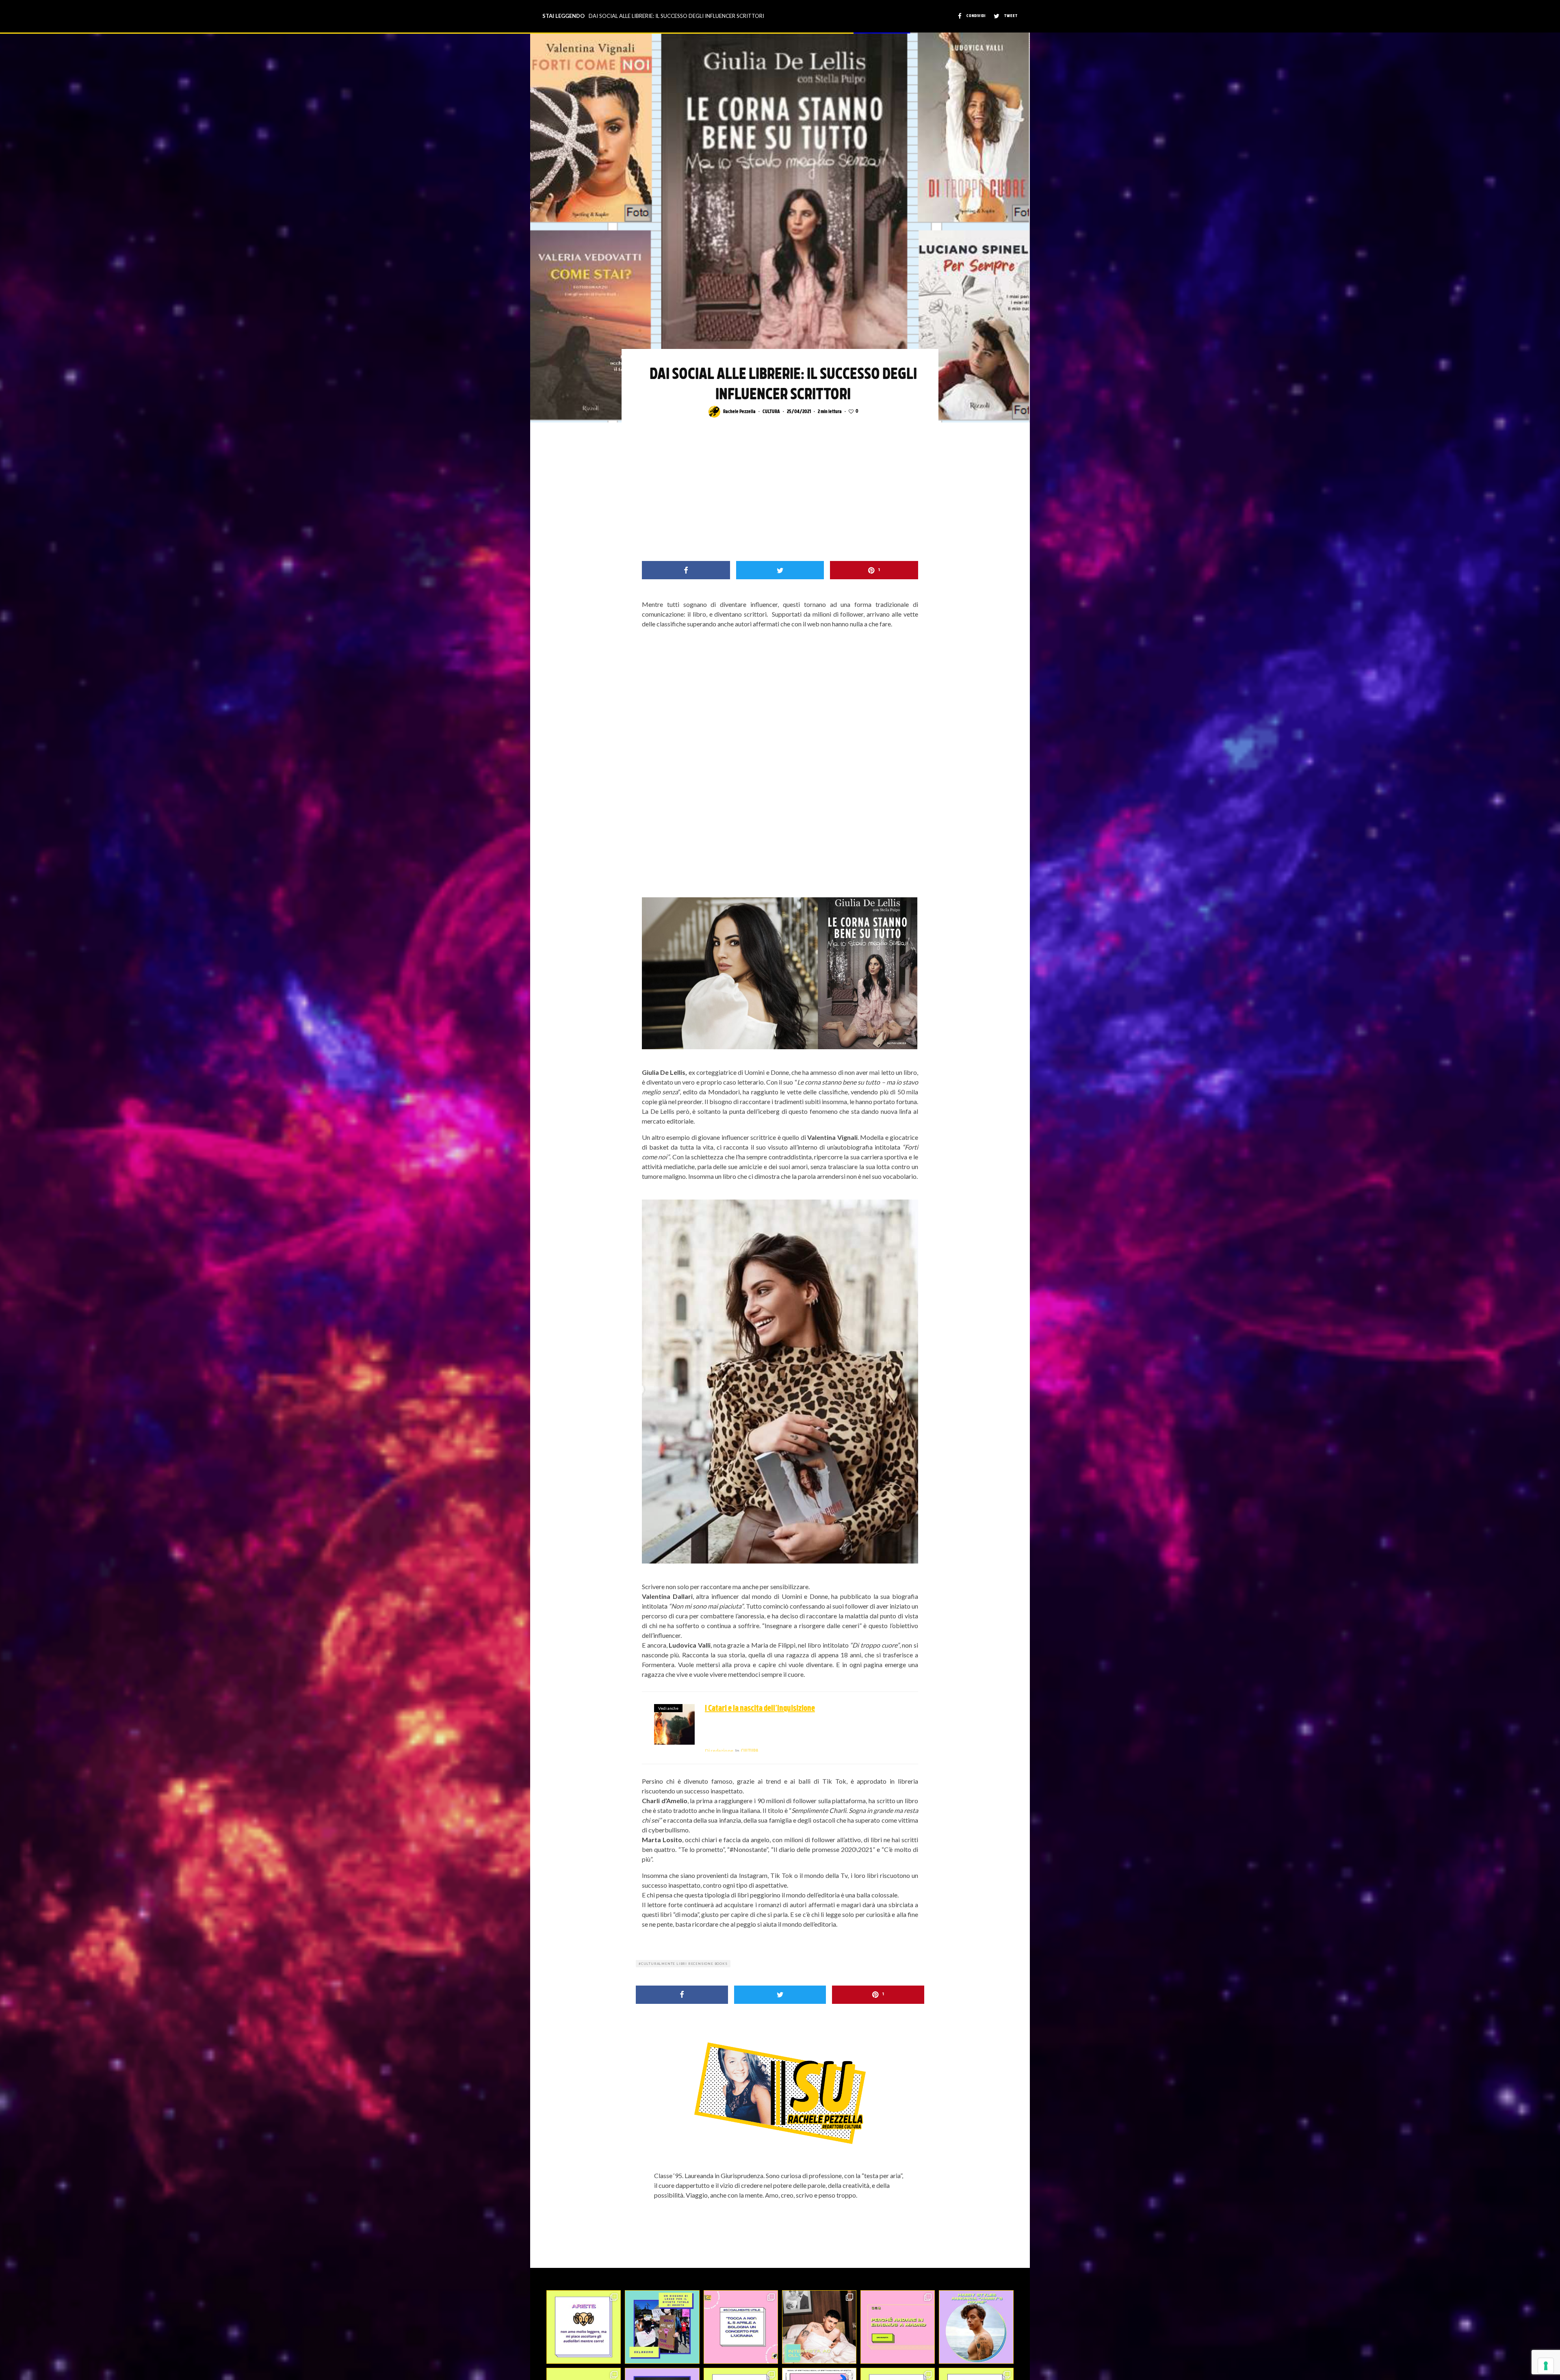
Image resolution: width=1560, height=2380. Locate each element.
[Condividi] (686, 570)
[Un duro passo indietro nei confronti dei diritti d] (662, 2327)
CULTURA (771, 412)
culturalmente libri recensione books (684, 1964)
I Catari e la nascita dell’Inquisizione (760, 1709)
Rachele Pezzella (739, 412)
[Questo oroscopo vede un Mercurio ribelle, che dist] (584, 2327)
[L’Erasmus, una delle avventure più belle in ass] (898, 2327)
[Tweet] (780, 570)
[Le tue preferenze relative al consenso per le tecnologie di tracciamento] (1546, 2366)
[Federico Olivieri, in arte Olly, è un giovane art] (819, 2327)
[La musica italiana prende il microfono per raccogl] (741, 2327)
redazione (719, 1751)
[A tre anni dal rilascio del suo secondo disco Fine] (976, 2327)
